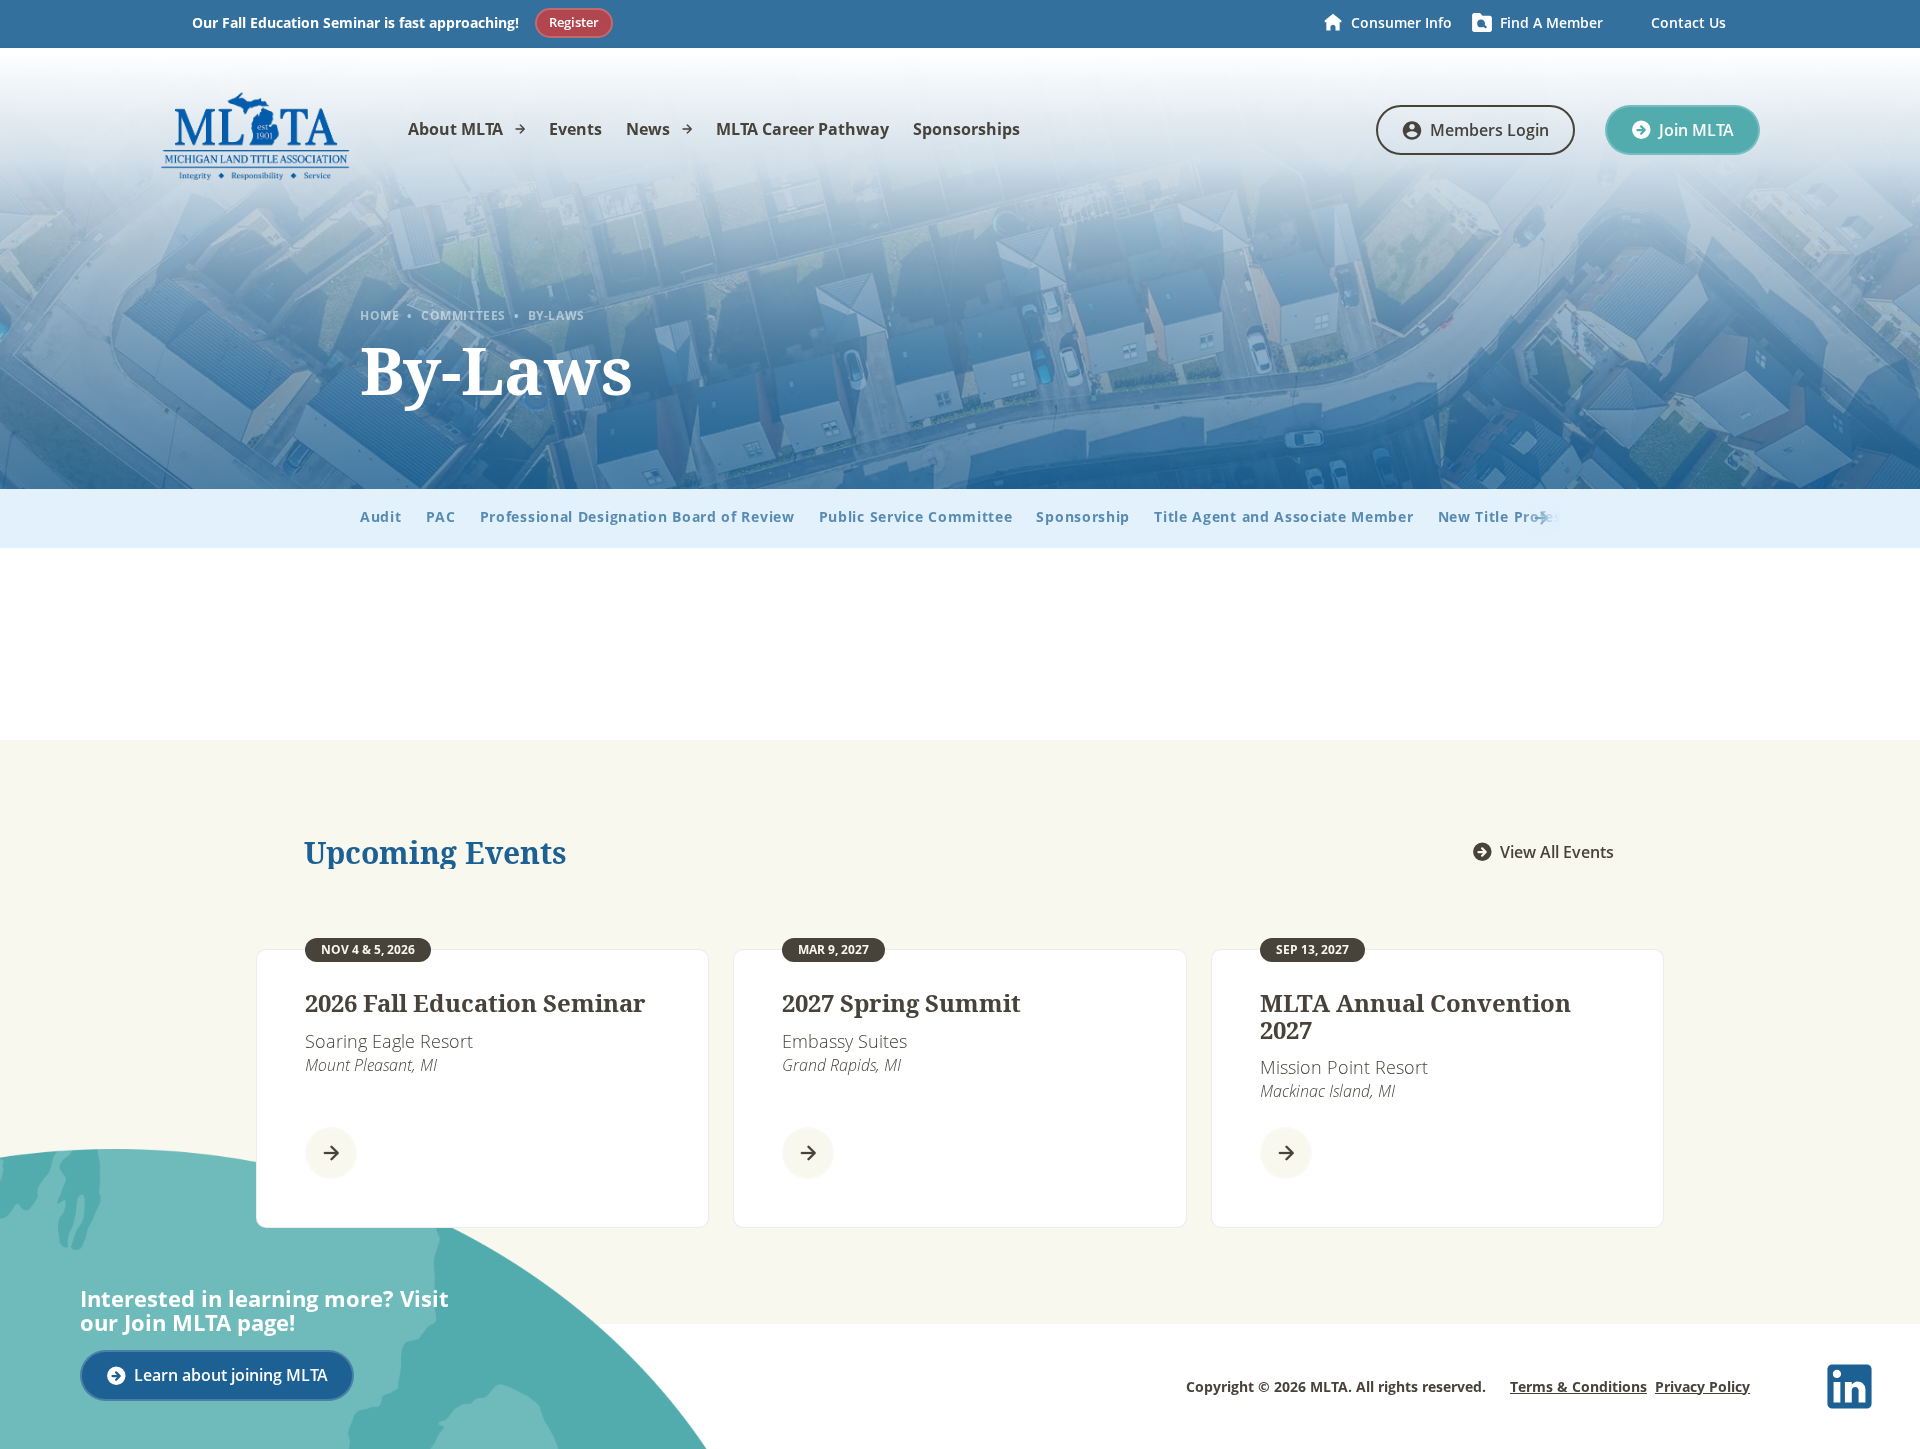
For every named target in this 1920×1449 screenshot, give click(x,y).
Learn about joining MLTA (231, 1375)
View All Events (1557, 852)
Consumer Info (1401, 22)
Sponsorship (1083, 516)
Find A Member (1551, 22)
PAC (441, 516)
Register (574, 22)
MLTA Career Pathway (802, 129)
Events (575, 129)
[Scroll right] (1528, 518)
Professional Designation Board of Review (637, 516)
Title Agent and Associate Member (1283, 516)
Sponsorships (966, 129)
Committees (463, 315)
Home (379, 316)
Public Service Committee (916, 516)
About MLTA (455, 129)
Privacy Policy (1702, 1386)
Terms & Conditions (1578, 1386)
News (648, 129)
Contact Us (1688, 22)
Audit (381, 516)
